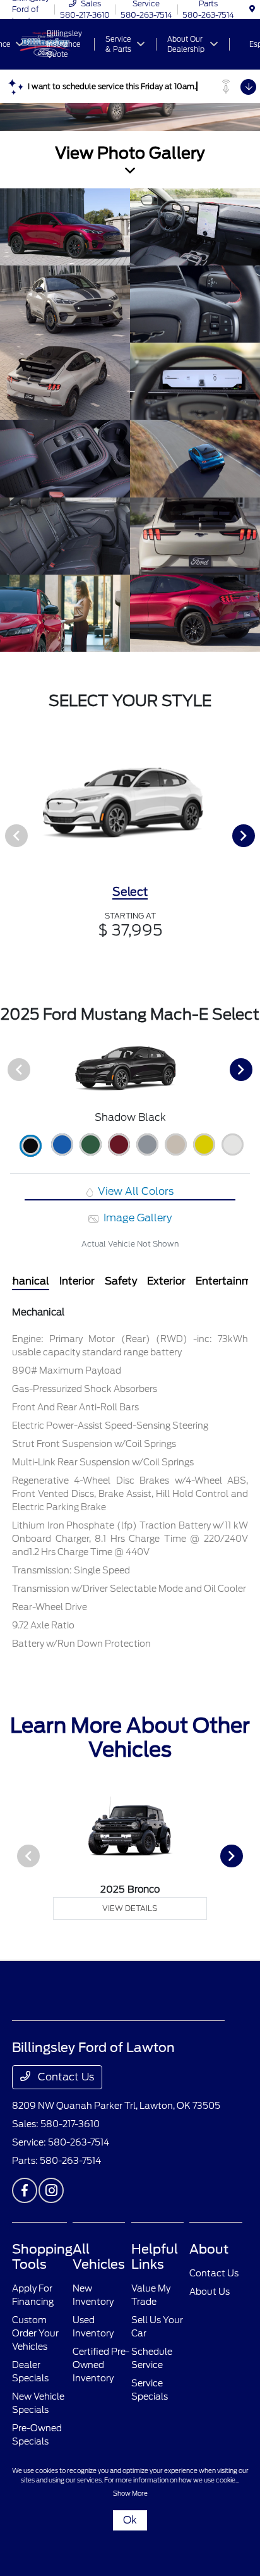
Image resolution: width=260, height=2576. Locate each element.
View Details (130, 1908)
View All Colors (134, 1191)
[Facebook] (25, 2190)
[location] (252, 9)
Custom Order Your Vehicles (35, 2333)
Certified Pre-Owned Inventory (101, 2365)
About (209, 2249)
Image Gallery (136, 1218)
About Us (210, 2292)
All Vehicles (99, 2257)
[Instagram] (51, 2190)
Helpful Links (155, 2257)
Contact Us (65, 2077)
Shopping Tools (42, 2257)
